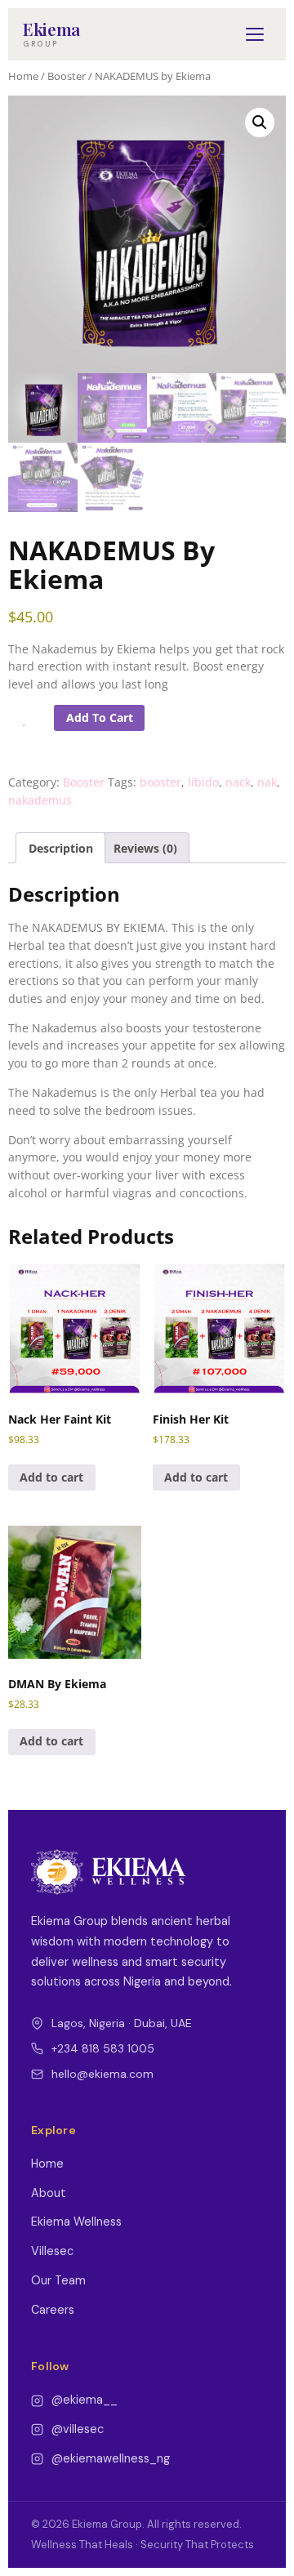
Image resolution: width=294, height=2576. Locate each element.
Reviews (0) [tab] (145, 848)
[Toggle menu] (255, 34)
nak (267, 782)
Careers (53, 2310)
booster (160, 782)
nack (238, 782)
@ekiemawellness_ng (111, 2458)
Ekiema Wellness (76, 2222)
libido (203, 782)
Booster (67, 76)
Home (23, 76)
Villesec (52, 2251)
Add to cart (100, 718)
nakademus (40, 800)
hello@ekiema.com (102, 2074)
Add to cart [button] (51, 1477)
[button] (260, 123)
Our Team (58, 2280)
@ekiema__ (85, 2400)
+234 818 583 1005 (103, 2048)
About (49, 2193)
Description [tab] (61, 848)
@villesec (78, 2429)
